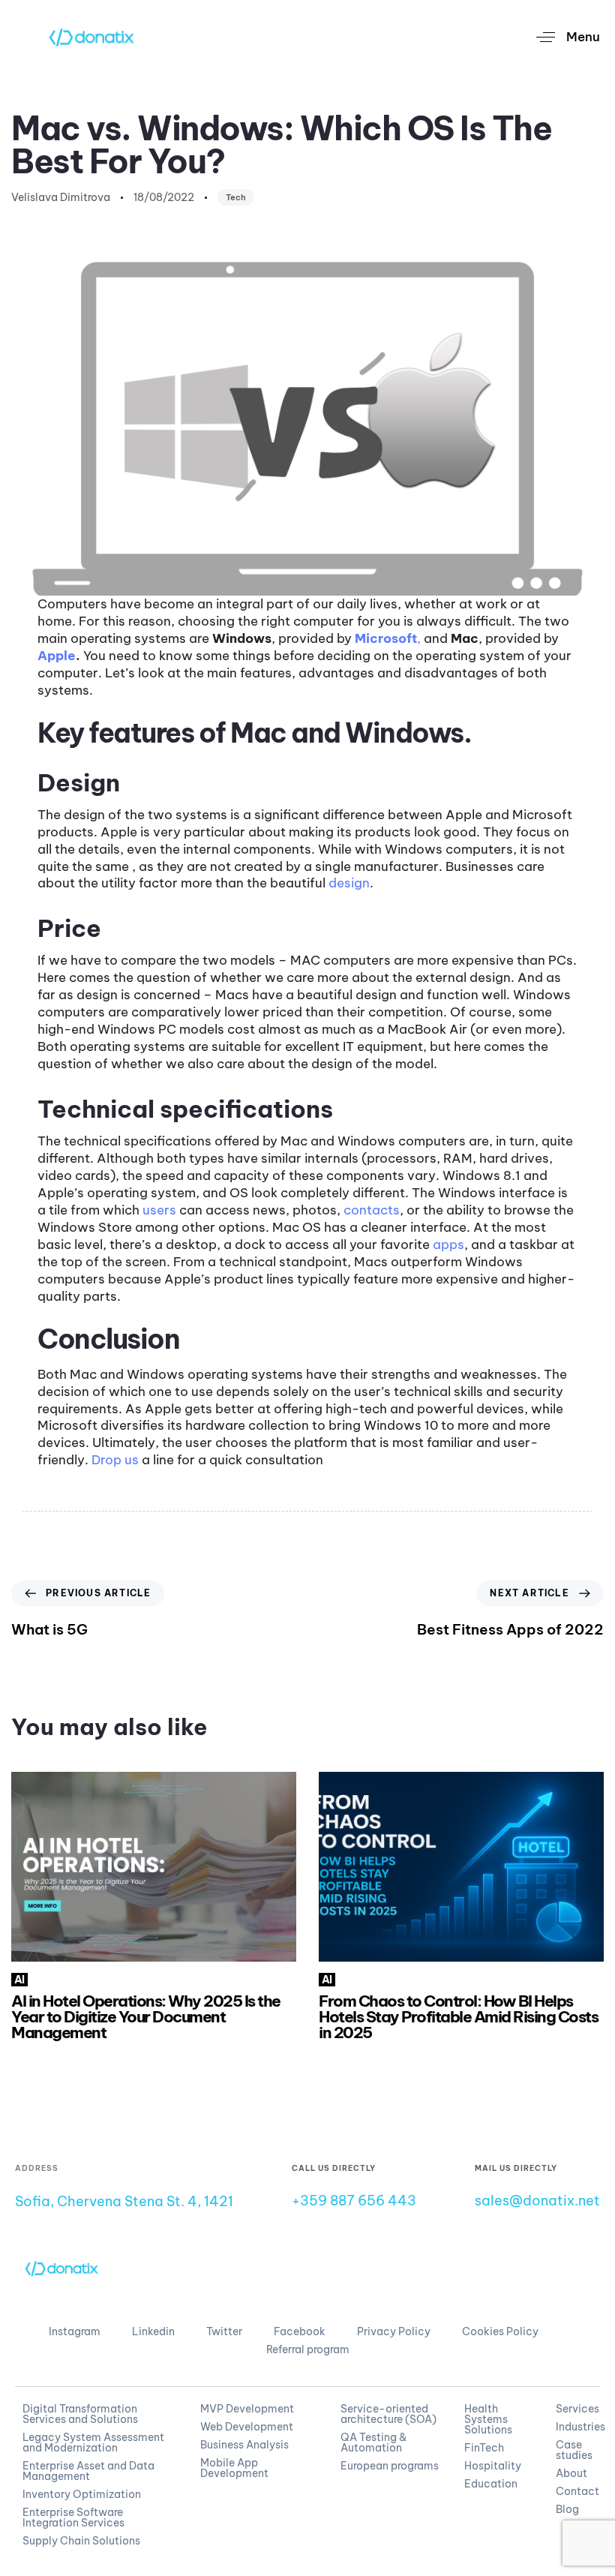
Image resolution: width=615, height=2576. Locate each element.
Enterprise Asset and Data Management (88, 2471)
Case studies (574, 2450)
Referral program (308, 2349)
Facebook (300, 2331)
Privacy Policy (394, 2331)
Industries (574, 2427)
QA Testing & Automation (373, 2442)
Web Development (247, 2427)
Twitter (224, 2331)
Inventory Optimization (82, 2494)
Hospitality (493, 2466)
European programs (390, 2466)
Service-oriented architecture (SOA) (388, 2414)
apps (448, 1244)
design (349, 883)
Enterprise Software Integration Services (73, 2517)
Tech (236, 197)
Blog (567, 2509)
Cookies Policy (500, 2331)
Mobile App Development (234, 2468)
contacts (372, 1210)
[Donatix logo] (62, 2268)
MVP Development (247, 2409)
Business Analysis (244, 2445)
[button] (562, 37)
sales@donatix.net (537, 2201)
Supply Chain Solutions (81, 2541)
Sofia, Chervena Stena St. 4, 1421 (124, 2201)
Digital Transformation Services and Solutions (80, 2414)
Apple (57, 656)
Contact (574, 2491)
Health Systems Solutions (488, 2419)
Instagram (75, 2331)
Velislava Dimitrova (61, 197)
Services (574, 2409)
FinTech (484, 2448)
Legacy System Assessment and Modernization (93, 2442)
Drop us (115, 1460)
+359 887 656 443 (354, 2201)
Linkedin (153, 2331)
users (159, 1210)
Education (491, 2484)
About (571, 2473)
